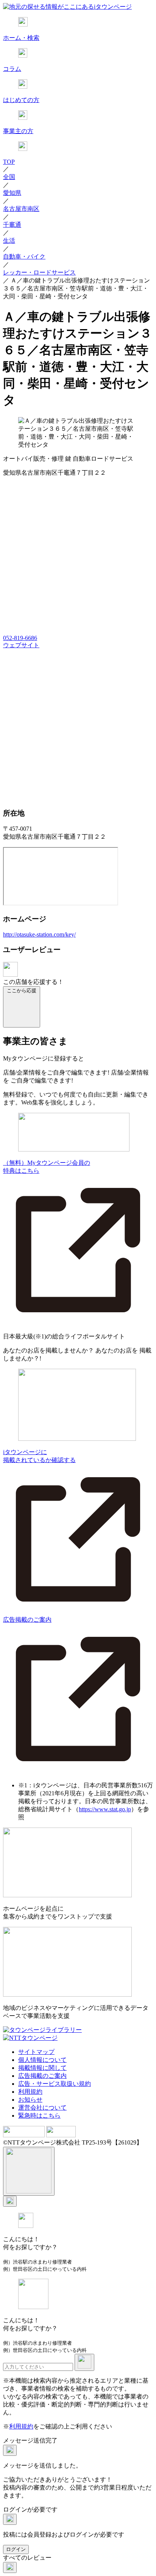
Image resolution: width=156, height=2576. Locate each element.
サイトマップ (36, 2052)
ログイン (16, 2549)
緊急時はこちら (39, 2116)
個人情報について (42, 2060)
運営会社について (42, 2108)
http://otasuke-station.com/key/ (39, 934)
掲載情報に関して (42, 2068)
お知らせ (30, 2100)
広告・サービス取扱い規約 (55, 2084)
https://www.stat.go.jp (105, 1809)
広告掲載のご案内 (42, 2076)
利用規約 (30, 2092)
